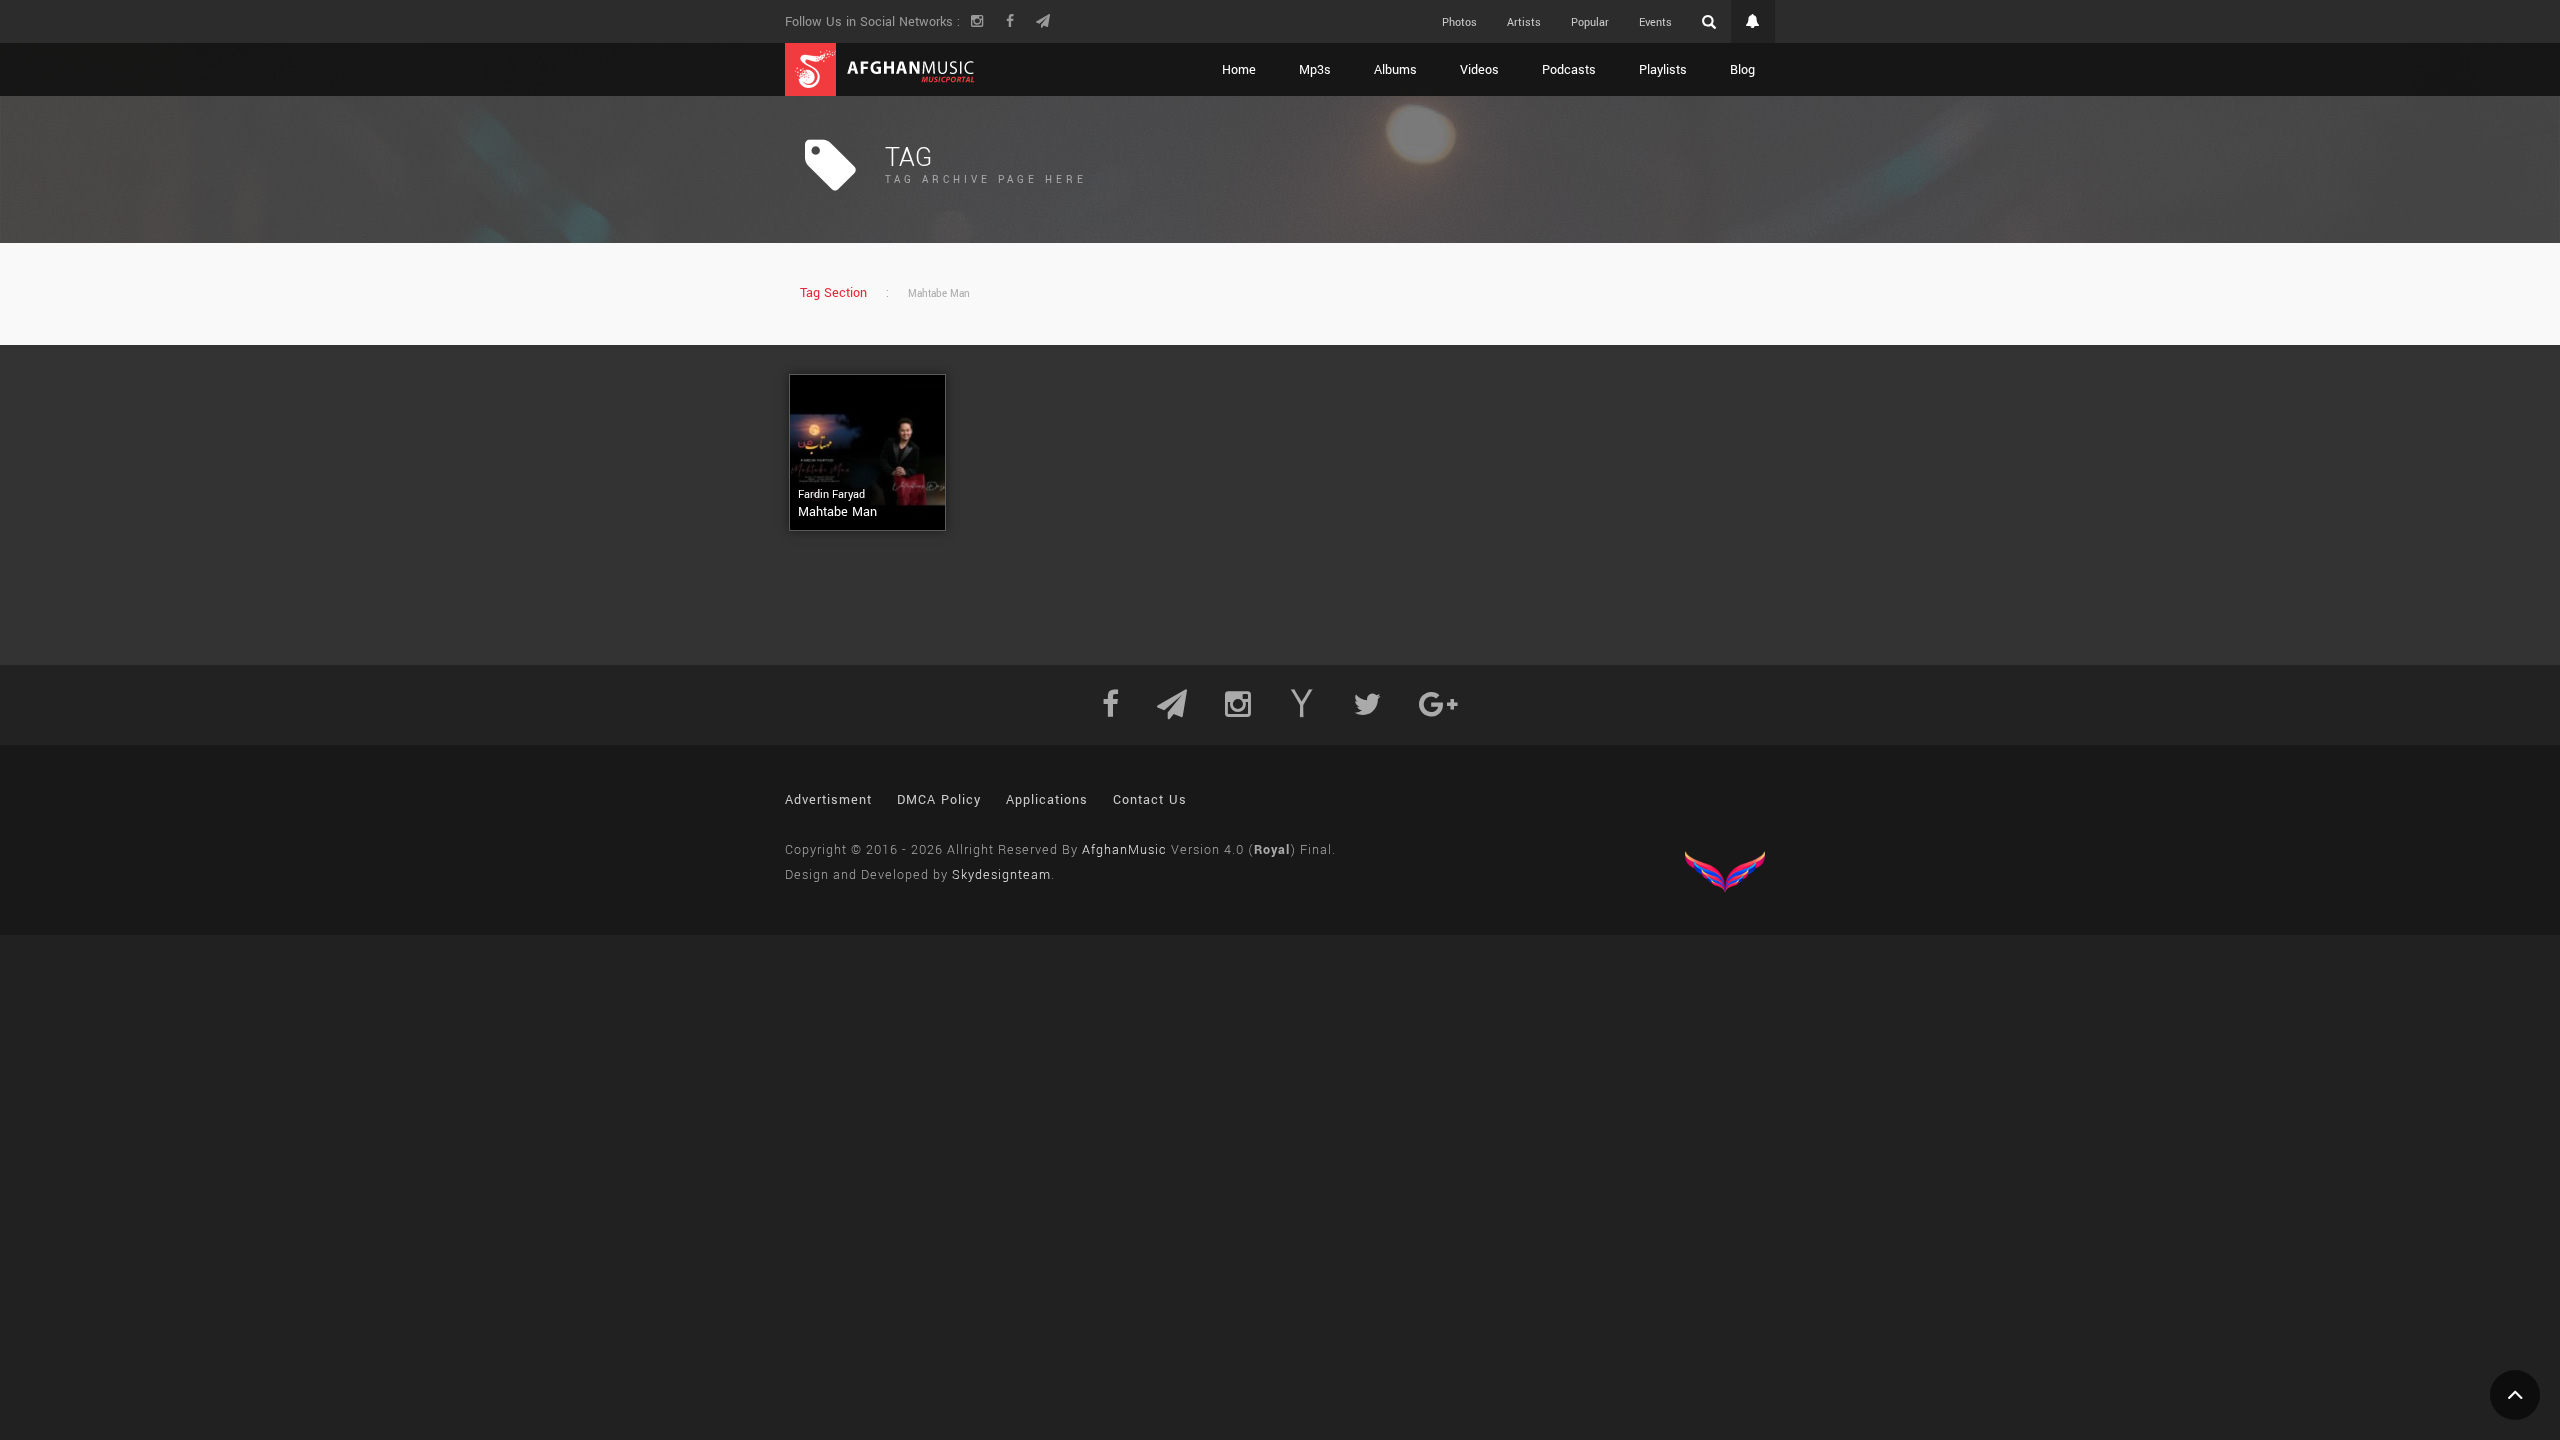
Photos (1459, 22)
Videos (1479, 70)
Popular (1590, 22)
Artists (1524, 22)
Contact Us (1150, 800)
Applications (1047, 800)
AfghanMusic (1124, 850)
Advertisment (828, 800)
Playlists (1663, 70)
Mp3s (1315, 70)
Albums (1395, 70)
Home (1239, 70)
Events (1655, 22)
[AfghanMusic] (880, 69)
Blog (1742, 70)
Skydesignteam (1001, 875)
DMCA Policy (939, 800)
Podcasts (1569, 70)
